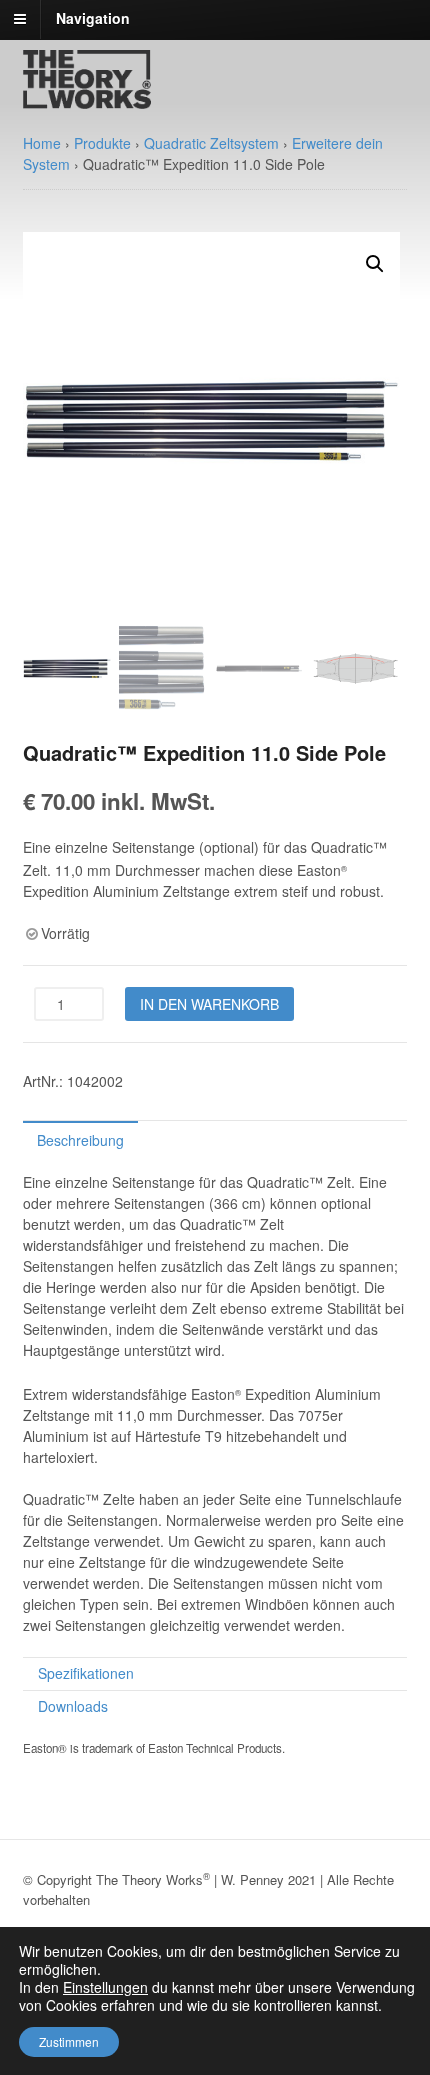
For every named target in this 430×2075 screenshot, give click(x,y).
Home (42, 143)
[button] (375, 264)
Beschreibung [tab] (80, 1140)
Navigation (93, 18)
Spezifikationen (86, 1673)
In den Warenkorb (209, 1004)
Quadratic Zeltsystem (211, 143)
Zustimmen (69, 2041)
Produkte (102, 143)
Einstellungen (105, 1987)
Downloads (73, 1706)
